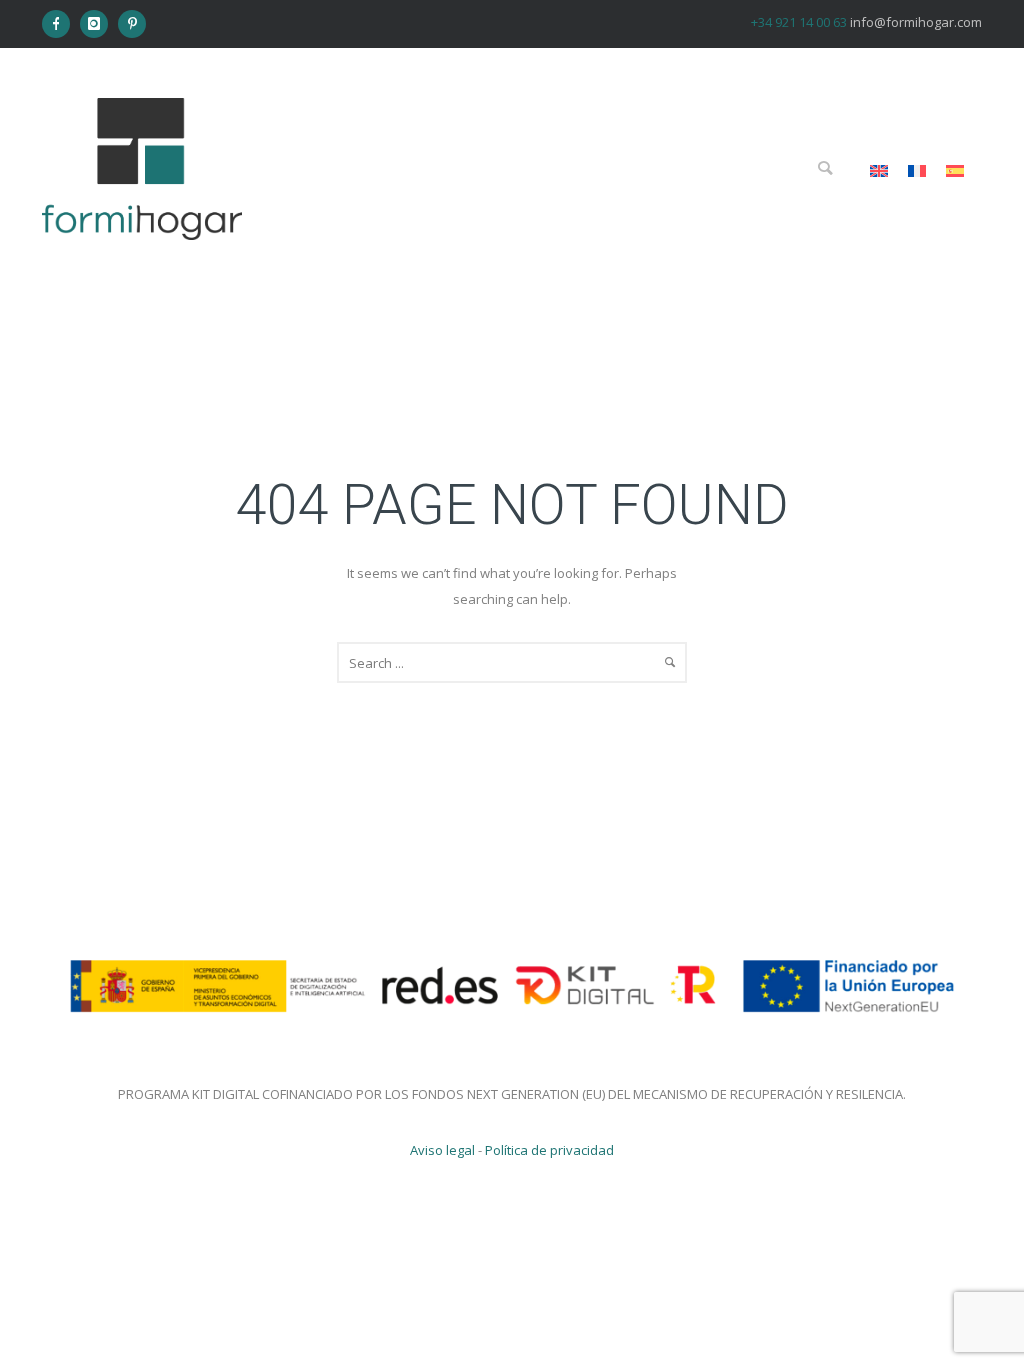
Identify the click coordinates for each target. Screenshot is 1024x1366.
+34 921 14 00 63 (799, 22)
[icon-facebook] (61, 24)
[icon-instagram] (99, 24)
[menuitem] (879, 171)
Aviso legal (442, 1150)
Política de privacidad (549, 1150)
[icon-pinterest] (132, 24)
